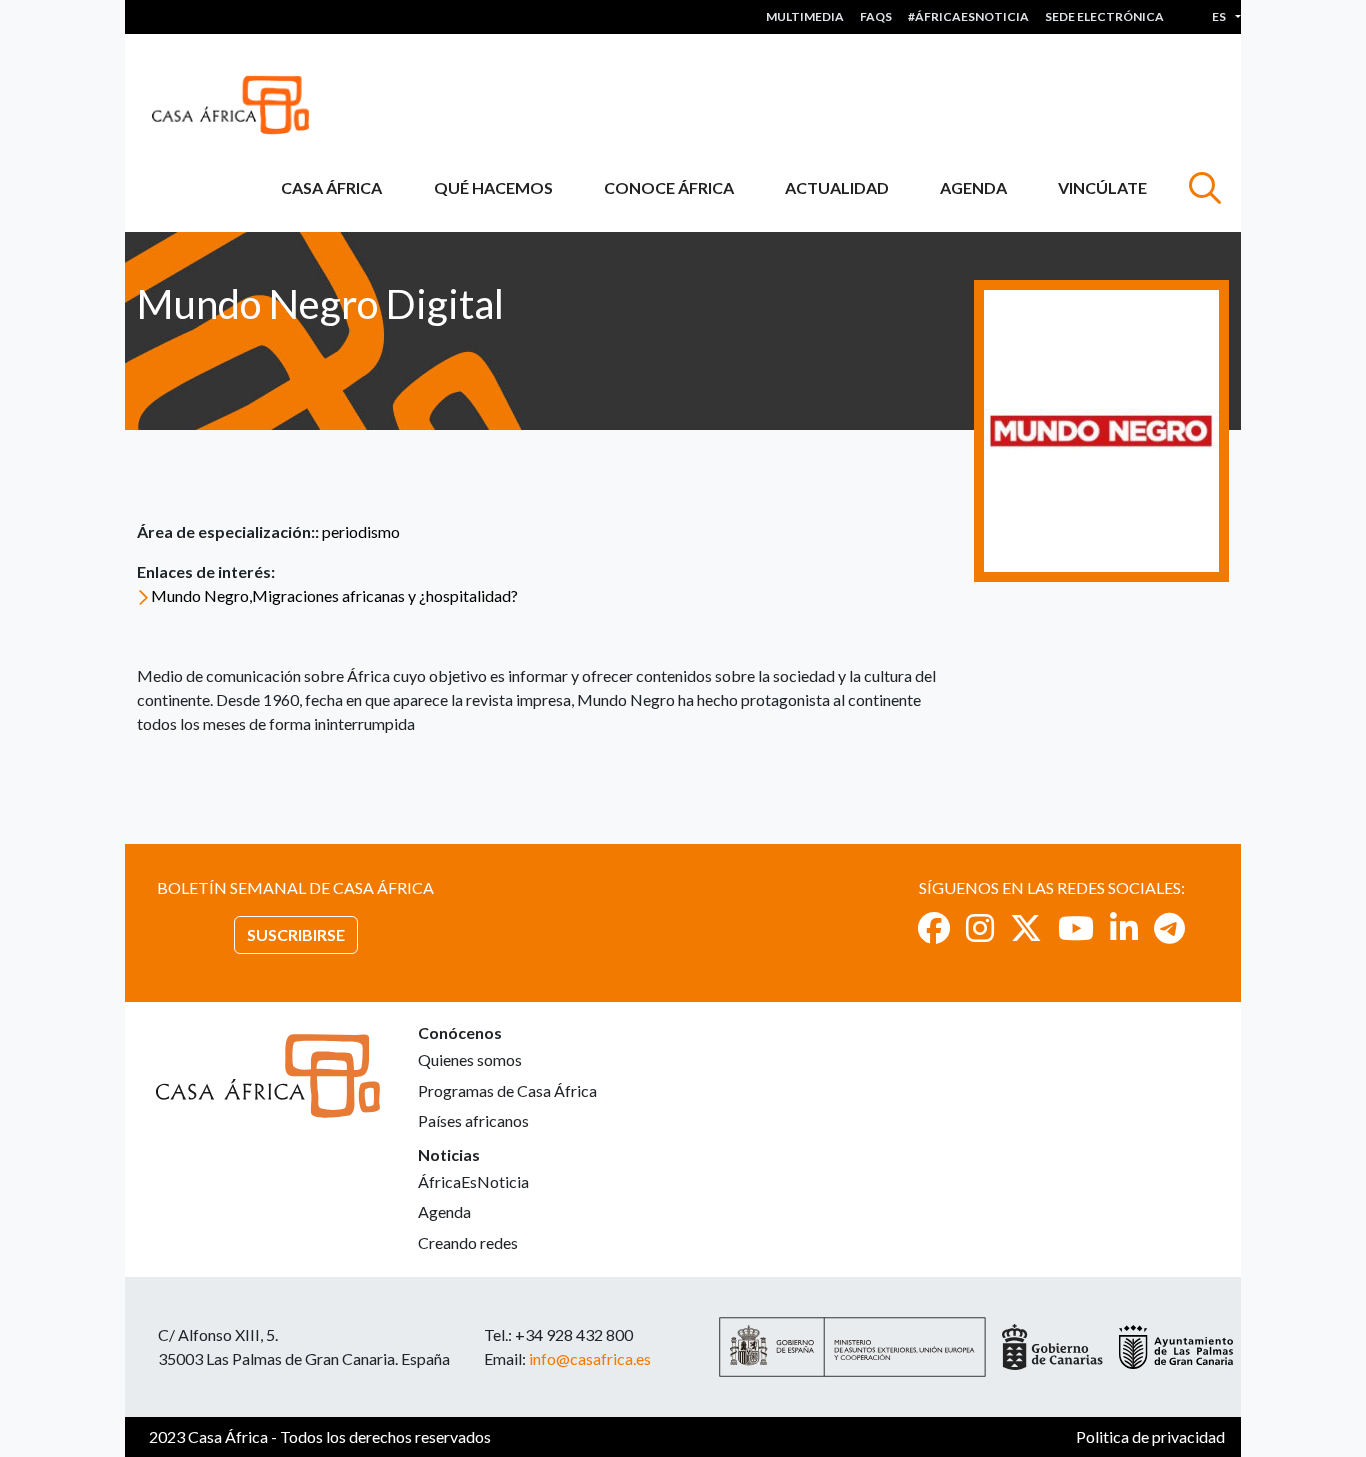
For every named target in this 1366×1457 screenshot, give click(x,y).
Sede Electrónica (1104, 16)
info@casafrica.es (590, 1358)
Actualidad (837, 187)
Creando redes (468, 1242)
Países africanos (473, 1120)
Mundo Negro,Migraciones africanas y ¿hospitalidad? (334, 595)
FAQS (876, 16)
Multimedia (805, 16)
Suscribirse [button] (296, 934)
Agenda (973, 187)
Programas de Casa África (507, 1090)
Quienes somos (470, 1059)
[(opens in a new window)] (934, 927)
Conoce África (669, 187)
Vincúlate (1102, 187)
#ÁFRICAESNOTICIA (968, 16)
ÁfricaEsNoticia (473, 1181)
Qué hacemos (493, 187)
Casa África (331, 187)
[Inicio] (238, 105)
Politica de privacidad (1150, 1436)
